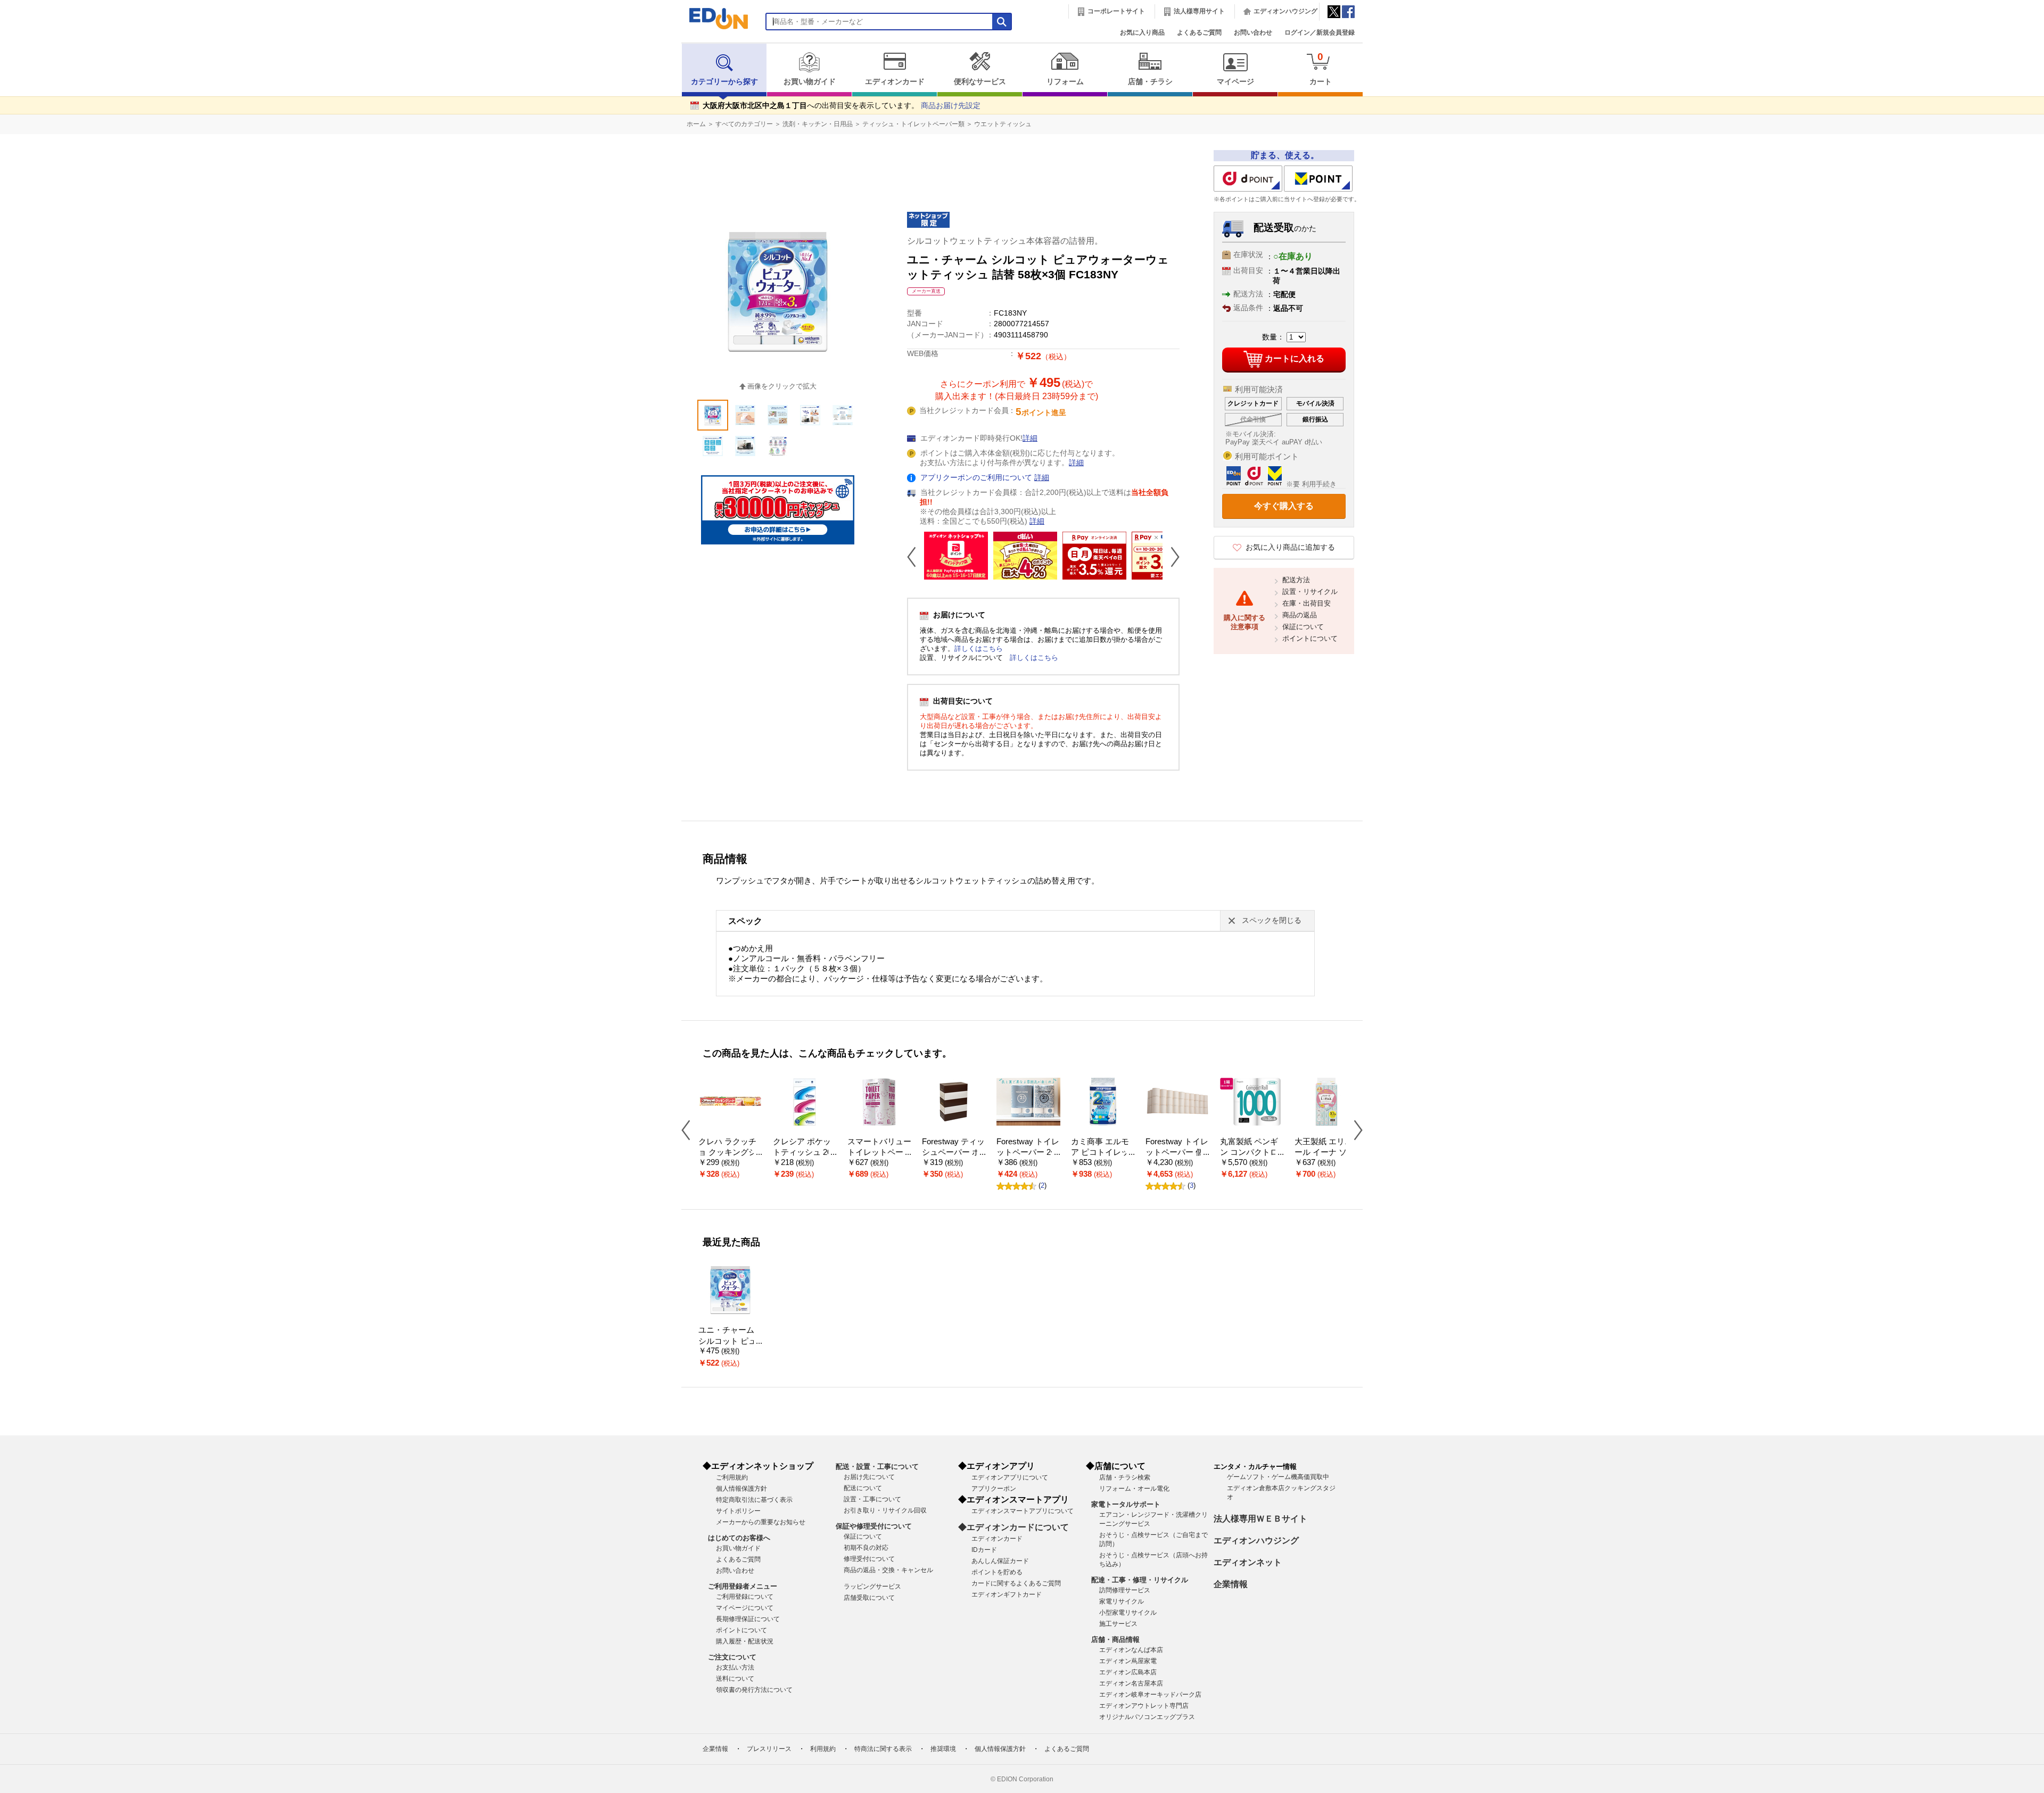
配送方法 (1296, 580)
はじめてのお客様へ (739, 1538)
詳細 (1030, 438)
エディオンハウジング (1285, 11)
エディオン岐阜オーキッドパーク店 (1150, 1695)
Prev (916, 557)
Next (1171, 557)
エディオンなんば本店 (1131, 1650)
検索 (27, 94)
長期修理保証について (748, 1619)
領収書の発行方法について (754, 1690)
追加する (164, 91)
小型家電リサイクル (1128, 1613)
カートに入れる (1295, 358)
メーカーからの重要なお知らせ (761, 1522)
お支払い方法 (735, 1667)
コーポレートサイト (1116, 11)
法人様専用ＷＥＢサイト (1260, 1519)
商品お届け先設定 (951, 106)
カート (1321, 68)
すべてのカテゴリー (744, 124)
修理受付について (869, 1559)
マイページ (1235, 82)
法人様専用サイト (1199, 11)
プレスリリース (769, 1749)
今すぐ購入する (1284, 506)
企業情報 (1231, 1584)
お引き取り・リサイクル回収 (885, 1510)
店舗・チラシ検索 (1125, 1477)
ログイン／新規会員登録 (1320, 32)
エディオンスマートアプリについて (1023, 1511)
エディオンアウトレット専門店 (1144, 1706)
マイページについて (745, 1608)
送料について (735, 1679)
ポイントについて (1310, 638)
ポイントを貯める (997, 1572)
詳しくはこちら (979, 648)
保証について (1303, 627)
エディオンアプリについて (1010, 1477)
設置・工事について (872, 1499)
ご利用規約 (732, 1477)
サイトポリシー (738, 1511)
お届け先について (869, 1477)
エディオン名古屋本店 (1131, 1683)
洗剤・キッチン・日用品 (818, 124)
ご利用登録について (745, 1597)
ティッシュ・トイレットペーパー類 (913, 124)
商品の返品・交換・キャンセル (888, 1570)
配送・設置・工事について (877, 1466)
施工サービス (1118, 1624)
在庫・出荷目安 (1307, 603)
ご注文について (732, 1657)
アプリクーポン (994, 1489)
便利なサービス (980, 82)
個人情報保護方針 (741, 1489)
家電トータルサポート (1126, 1504)
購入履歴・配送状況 (745, 1641)
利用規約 (823, 1749)
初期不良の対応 (866, 1548)
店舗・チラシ (1150, 82)
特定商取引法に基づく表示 (754, 1500)
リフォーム (1065, 82)
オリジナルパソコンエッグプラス (1147, 1717)
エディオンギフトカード (1007, 1594)
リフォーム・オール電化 (1134, 1489)
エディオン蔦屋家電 (1128, 1661)
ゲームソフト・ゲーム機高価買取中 (1278, 1477)
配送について (863, 1488)
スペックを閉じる (1272, 920)
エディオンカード (895, 82)
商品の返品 (1300, 615)
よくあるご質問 (1199, 32)
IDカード (984, 1550)
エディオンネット (1248, 1562)
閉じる (359, 13)
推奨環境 (943, 1749)
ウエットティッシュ (1003, 124)
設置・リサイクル (1310, 592)
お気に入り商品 (1142, 32)
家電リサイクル (1122, 1601)
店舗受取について (869, 1598)
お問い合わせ (1253, 32)
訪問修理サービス (1125, 1590)
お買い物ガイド (810, 82)
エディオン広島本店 (1128, 1672)
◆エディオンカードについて (1013, 1527)
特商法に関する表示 (883, 1749)
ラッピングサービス (872, 1587)
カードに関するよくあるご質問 (1016, 1583)
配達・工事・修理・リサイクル (1140, 1580)
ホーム (696, 124)
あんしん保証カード (1000, 1561)
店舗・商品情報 (1115, 1639)
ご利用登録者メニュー (743, 1586)
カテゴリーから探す (724, 82)
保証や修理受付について (874, 1526)
